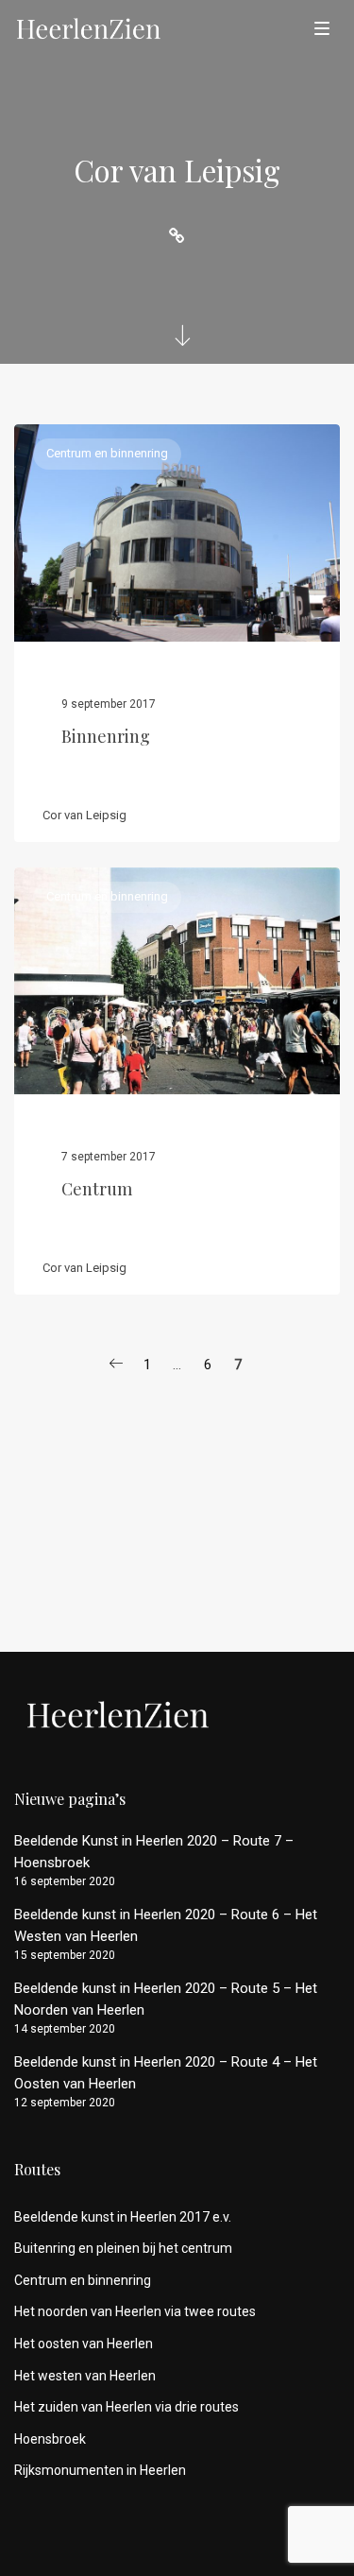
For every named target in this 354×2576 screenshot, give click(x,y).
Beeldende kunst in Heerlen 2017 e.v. (123, 2217)
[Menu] (322, 27)
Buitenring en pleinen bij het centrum (123, 2248)
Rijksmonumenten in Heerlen (100, 2470)
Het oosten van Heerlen (84, 2344)
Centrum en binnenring (107, 453)
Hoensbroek (50, 2439)
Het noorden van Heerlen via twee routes (135, 2311)
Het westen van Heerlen (85, 2376)
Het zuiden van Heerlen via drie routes (126, 2407)
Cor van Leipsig (84, 815)
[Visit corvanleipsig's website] (177, 236)
